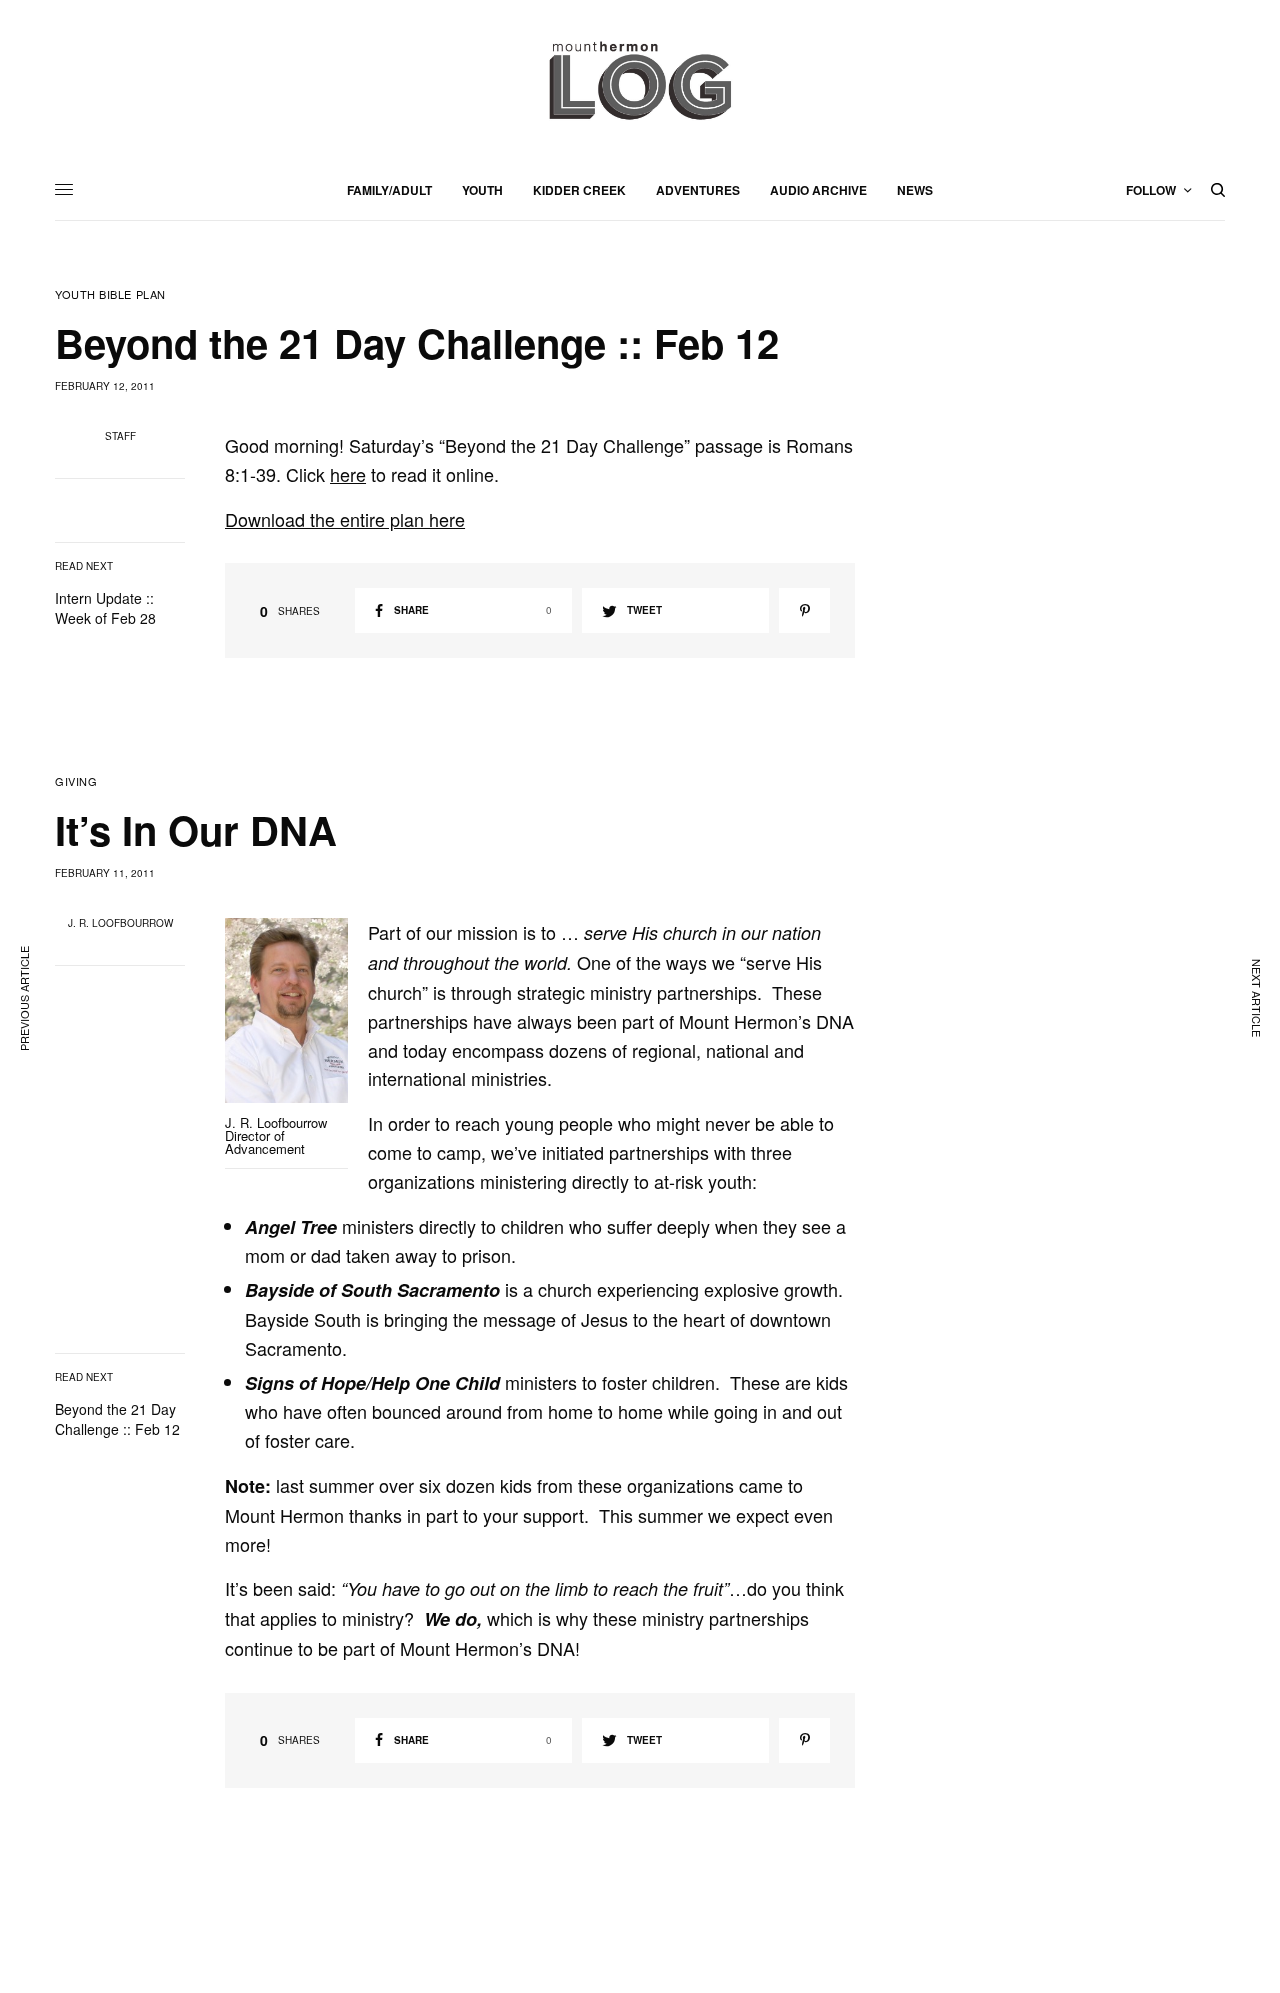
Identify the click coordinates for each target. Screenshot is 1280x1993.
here (348, 474)
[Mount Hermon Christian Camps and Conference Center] (640, 80)
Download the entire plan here (345, 519)
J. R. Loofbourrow (120, 923)
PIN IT (297, 1029)
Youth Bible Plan (110, 294)
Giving (76, 781)
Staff (120, 436)
